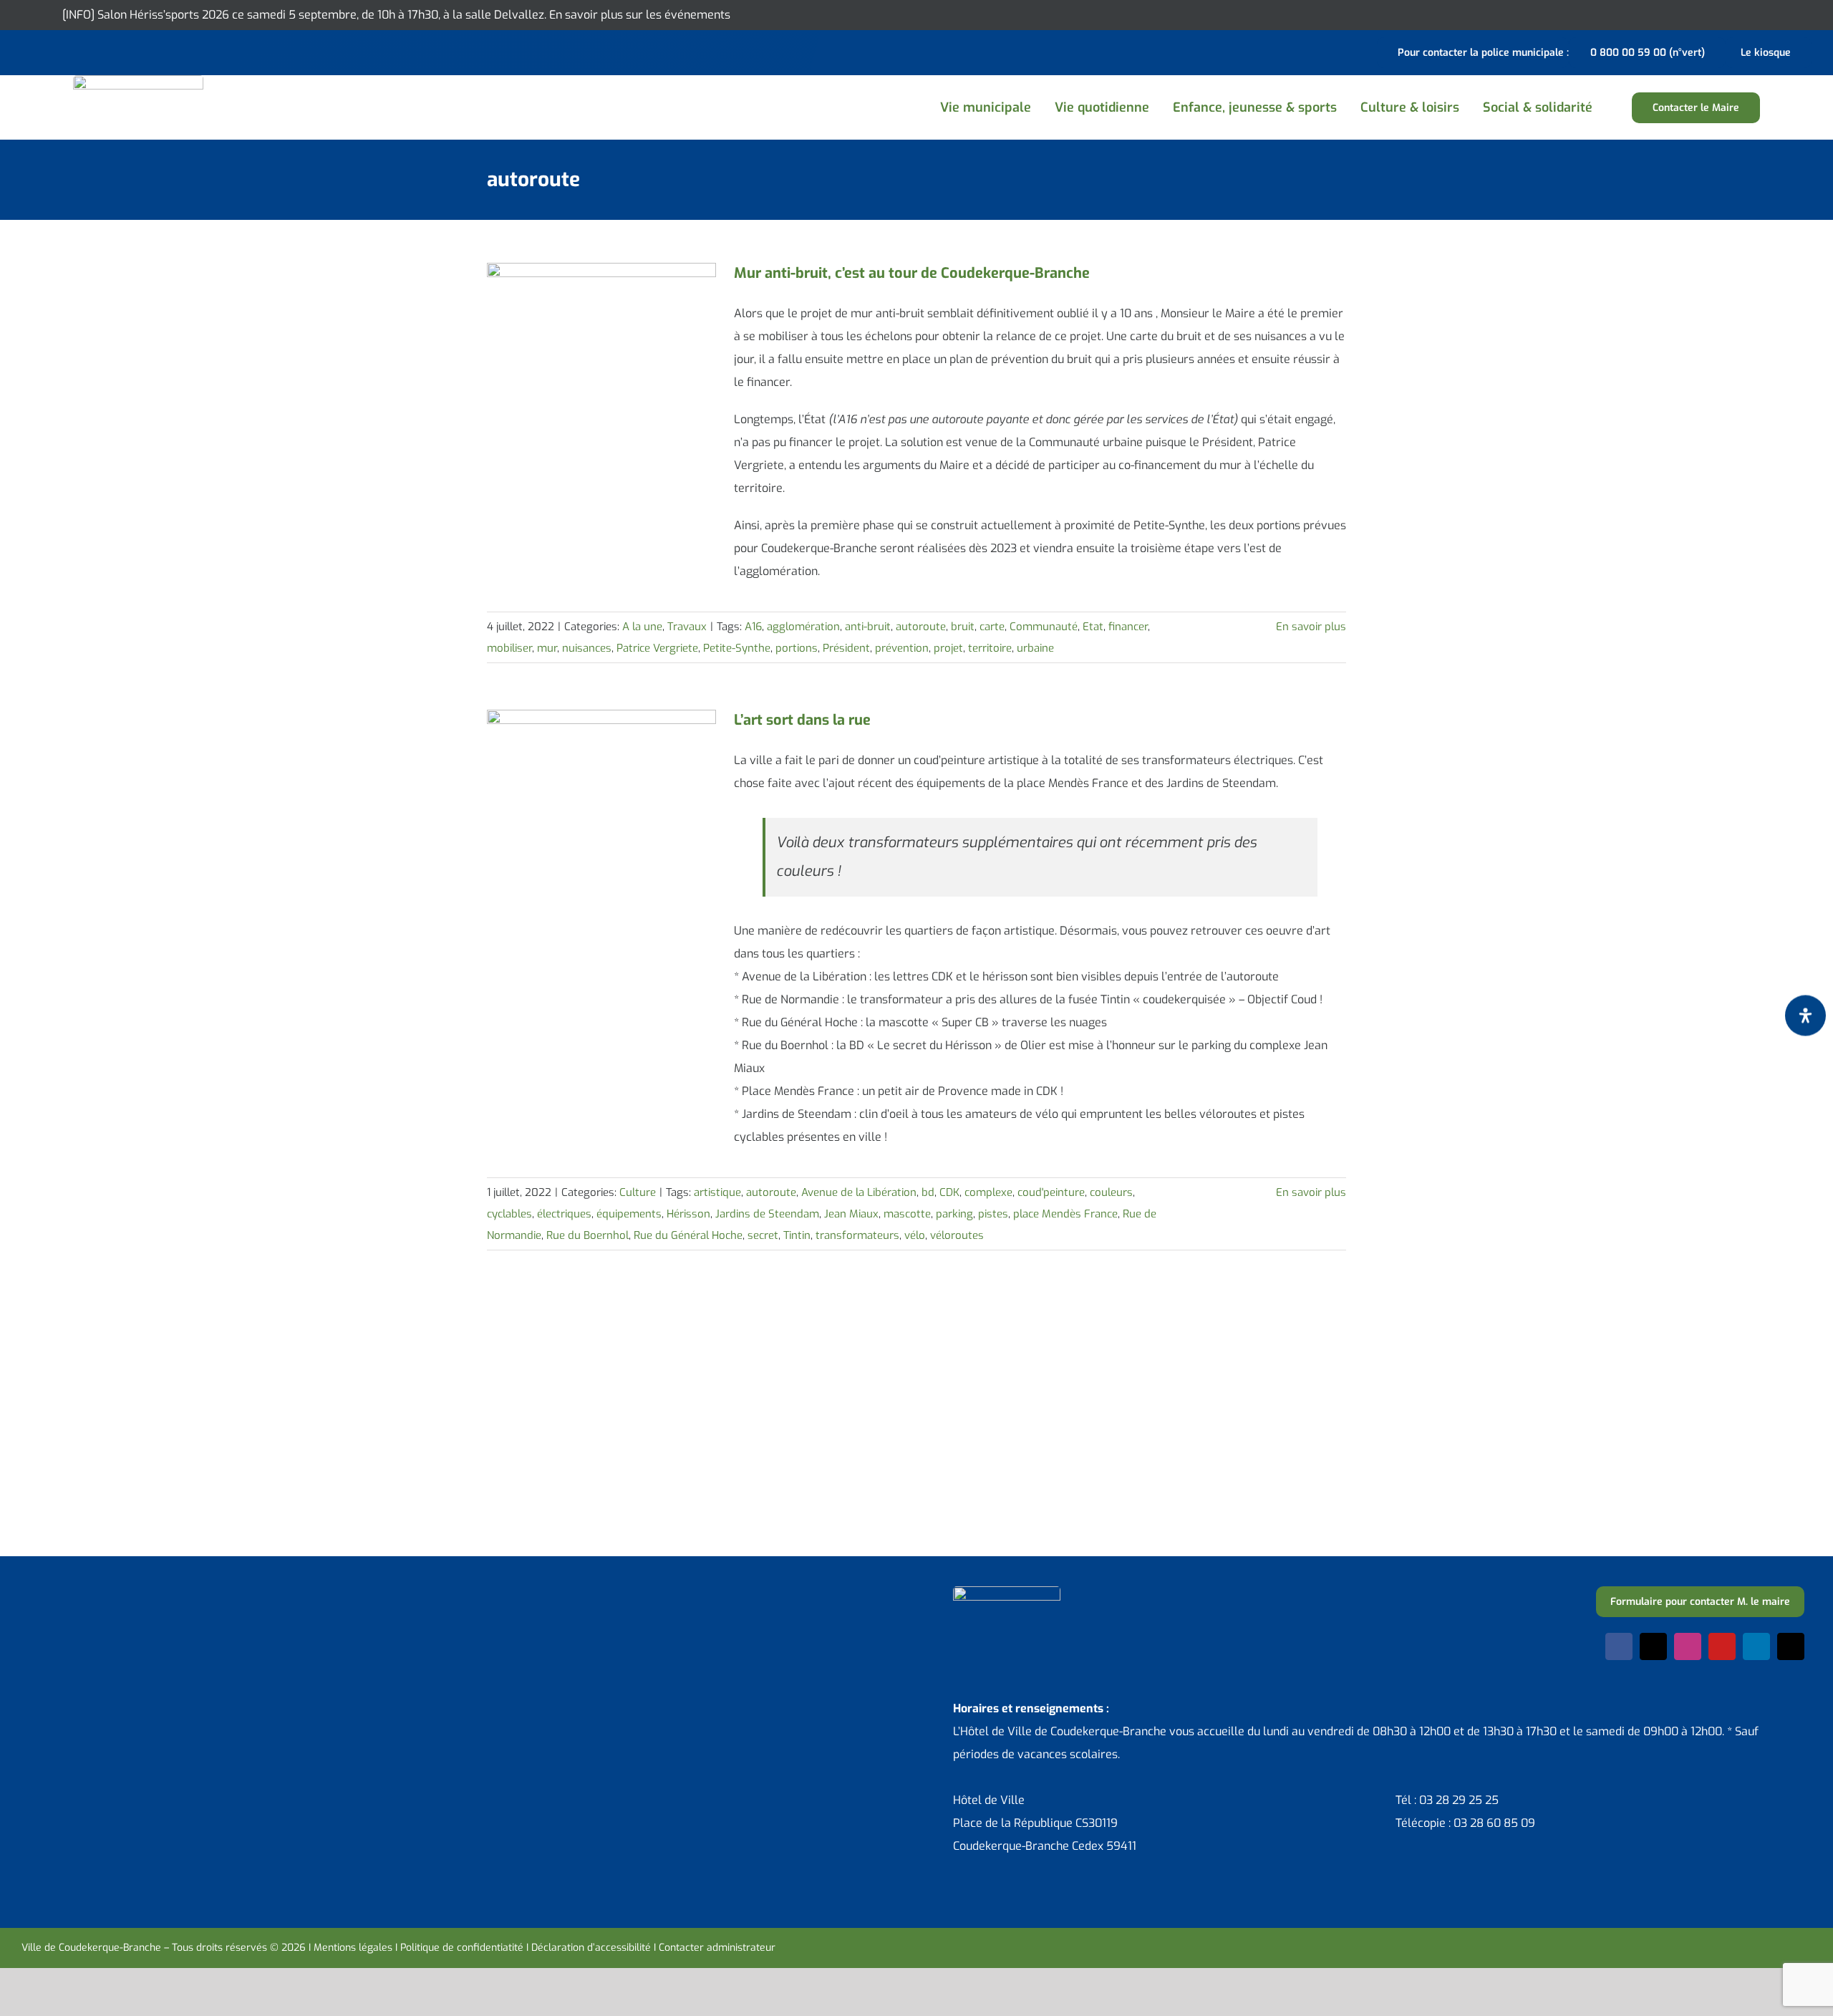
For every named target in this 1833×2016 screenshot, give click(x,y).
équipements (629, 1214)
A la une (642, 627)
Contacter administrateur (717, 1948)
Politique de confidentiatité (462, 1948)
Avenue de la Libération (859, 1192)
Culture (638, 1192)
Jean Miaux (851, 1214)
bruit (963, 627)
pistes (993, 1214)
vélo (915, 1235)
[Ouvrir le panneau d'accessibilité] (1805, 1015)
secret (763, 1235)
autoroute (921, 627)
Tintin (797, 1235)
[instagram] (1688, 1646)
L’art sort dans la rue (802, 720)
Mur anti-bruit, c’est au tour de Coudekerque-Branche (912, 273)
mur (547, 648)
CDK (949, 1192)
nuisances (587, 648)
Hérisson (688, 1214)
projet (948, 648)
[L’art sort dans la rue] (601, 782)
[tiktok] (1791, 1646)
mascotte (907, 1214)
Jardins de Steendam (767, 1214)
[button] (1620, 108)
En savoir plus (1311, 627)
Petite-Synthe (737, 648)
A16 (753, 627)
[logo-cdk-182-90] (138, 81)
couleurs (1111, 1192)
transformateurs (857, 1235)
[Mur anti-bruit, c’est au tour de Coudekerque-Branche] (601, 335)
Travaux (687, 627)
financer (1128, 627)
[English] (49, 51)
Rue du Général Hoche (688, 1235)
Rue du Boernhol (587, 1235)
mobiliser (509, 648)
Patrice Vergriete (657, 648)
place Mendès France (1065, 1214)
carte (992, 627)
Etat (1093, 627)
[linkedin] (1756, 1646)
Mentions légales (353, 1948)
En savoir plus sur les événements (640, 15)
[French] (67, 51)
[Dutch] (30, 51)
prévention (902, 648)
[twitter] (1653, 1646)
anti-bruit (868, 627)
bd (928, 1192)
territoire (990, 648)
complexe (988, 1192)
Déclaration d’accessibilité (591, 1948)
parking (954, 1214)
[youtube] (1722, 1646)
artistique (717, 1192)
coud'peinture (1051, 1192)
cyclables (509, 1214)
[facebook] (1619, 1646)
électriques (564, 1214)
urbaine (1035, 648)
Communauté (1044, 627)
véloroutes (957, 1235)
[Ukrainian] (86, 51)
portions (797, 648)
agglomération (803, 627)
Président (846, 648)
